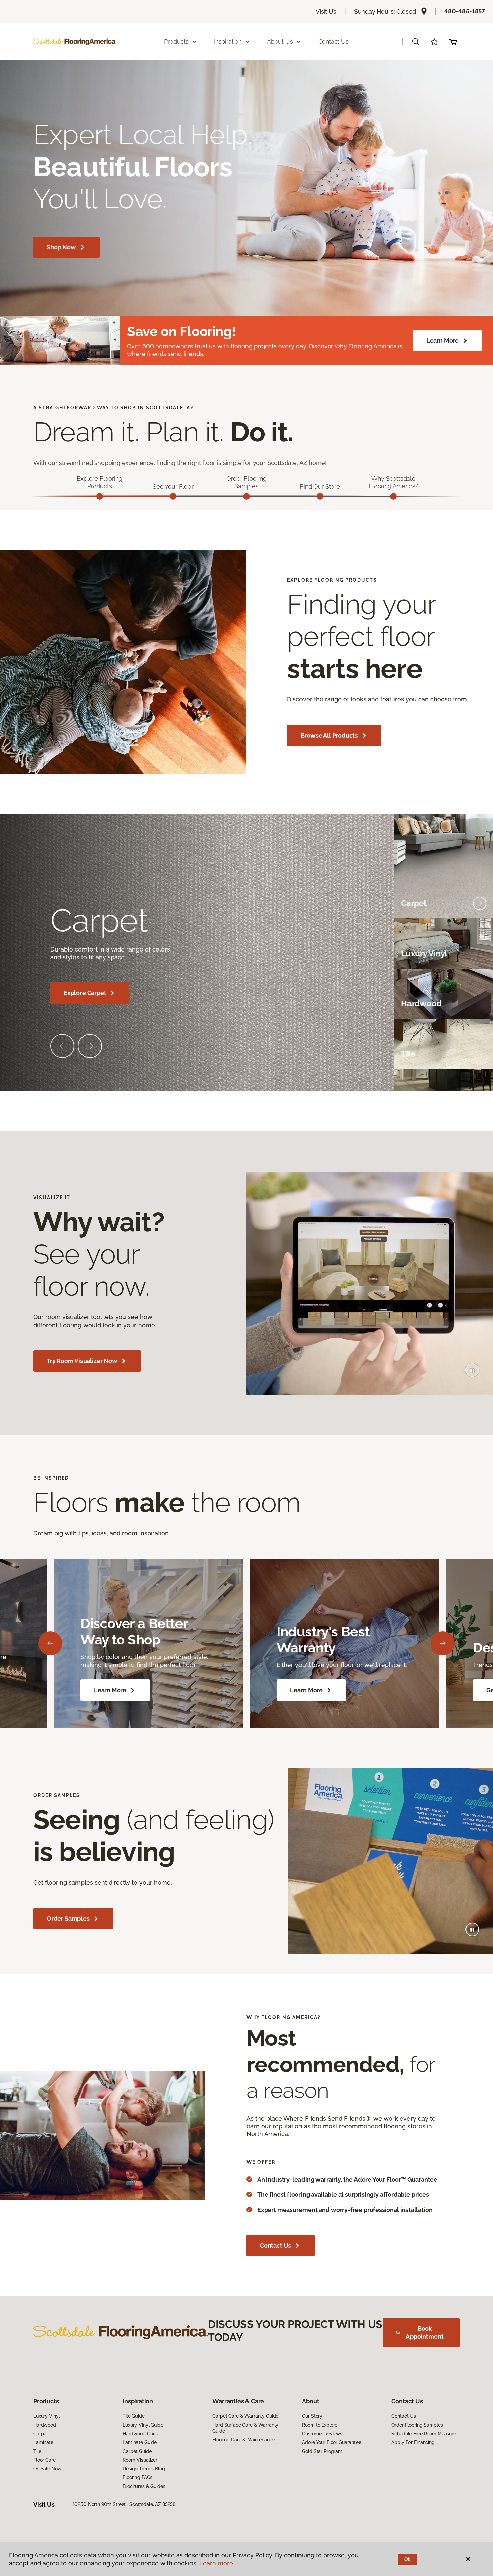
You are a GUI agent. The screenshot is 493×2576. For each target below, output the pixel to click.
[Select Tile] (480, 1054)
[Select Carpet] (480, 903)
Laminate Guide (140, 2442)
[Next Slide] (90, 1046)
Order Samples (68, 1919)
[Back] (50, 1643)
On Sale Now (47, 2469)
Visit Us (326, 12)
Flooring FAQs (138, 2477)
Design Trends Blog (144, 2469)
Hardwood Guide (141, 2434)
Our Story (312, 2416)
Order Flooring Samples (417, 2425)
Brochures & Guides (144, 2486)
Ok (408, 2559)
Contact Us (334, 41)
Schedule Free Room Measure (424, 2434)
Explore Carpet (85, 993)
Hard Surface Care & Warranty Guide (245, 2428)
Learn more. (217, 2563)
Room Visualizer (140, 2460)
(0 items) (453, 42)
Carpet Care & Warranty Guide (245, 2416)
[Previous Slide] (62, 1046)
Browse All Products (329, 735)
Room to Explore (320, 2425)
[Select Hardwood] (480, 1004)
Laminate (43, 2442)
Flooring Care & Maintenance (243, 2440)
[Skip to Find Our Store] (320, 496)
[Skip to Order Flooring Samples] (246, 496)
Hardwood (45, 2425)
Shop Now (61, 247)
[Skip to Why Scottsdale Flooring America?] (393, 496)
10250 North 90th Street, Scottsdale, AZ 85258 (124, 2504)
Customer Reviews (322, 2434)
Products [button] (176, 41)
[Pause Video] (472, 1370)
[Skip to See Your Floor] (173, 496)
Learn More (443, 340)
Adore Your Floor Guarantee (331, 2442)
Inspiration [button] (228, 41)
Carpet (41, 2434)
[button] (416, 42)
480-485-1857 (465, 11)
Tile (37, 2451)
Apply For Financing (413, 2442)
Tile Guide (134, 2416)
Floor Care (44, 2460)
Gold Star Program (322, 2451)
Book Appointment (425, 2333)
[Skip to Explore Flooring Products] (100, 496)
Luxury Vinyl (46, 2416)
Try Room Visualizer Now (82, 1361)
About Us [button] (280, 41)
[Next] (443, 1643)
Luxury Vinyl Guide (143, 2425)
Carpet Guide (137, 2451)
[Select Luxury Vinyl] (480, 954)
